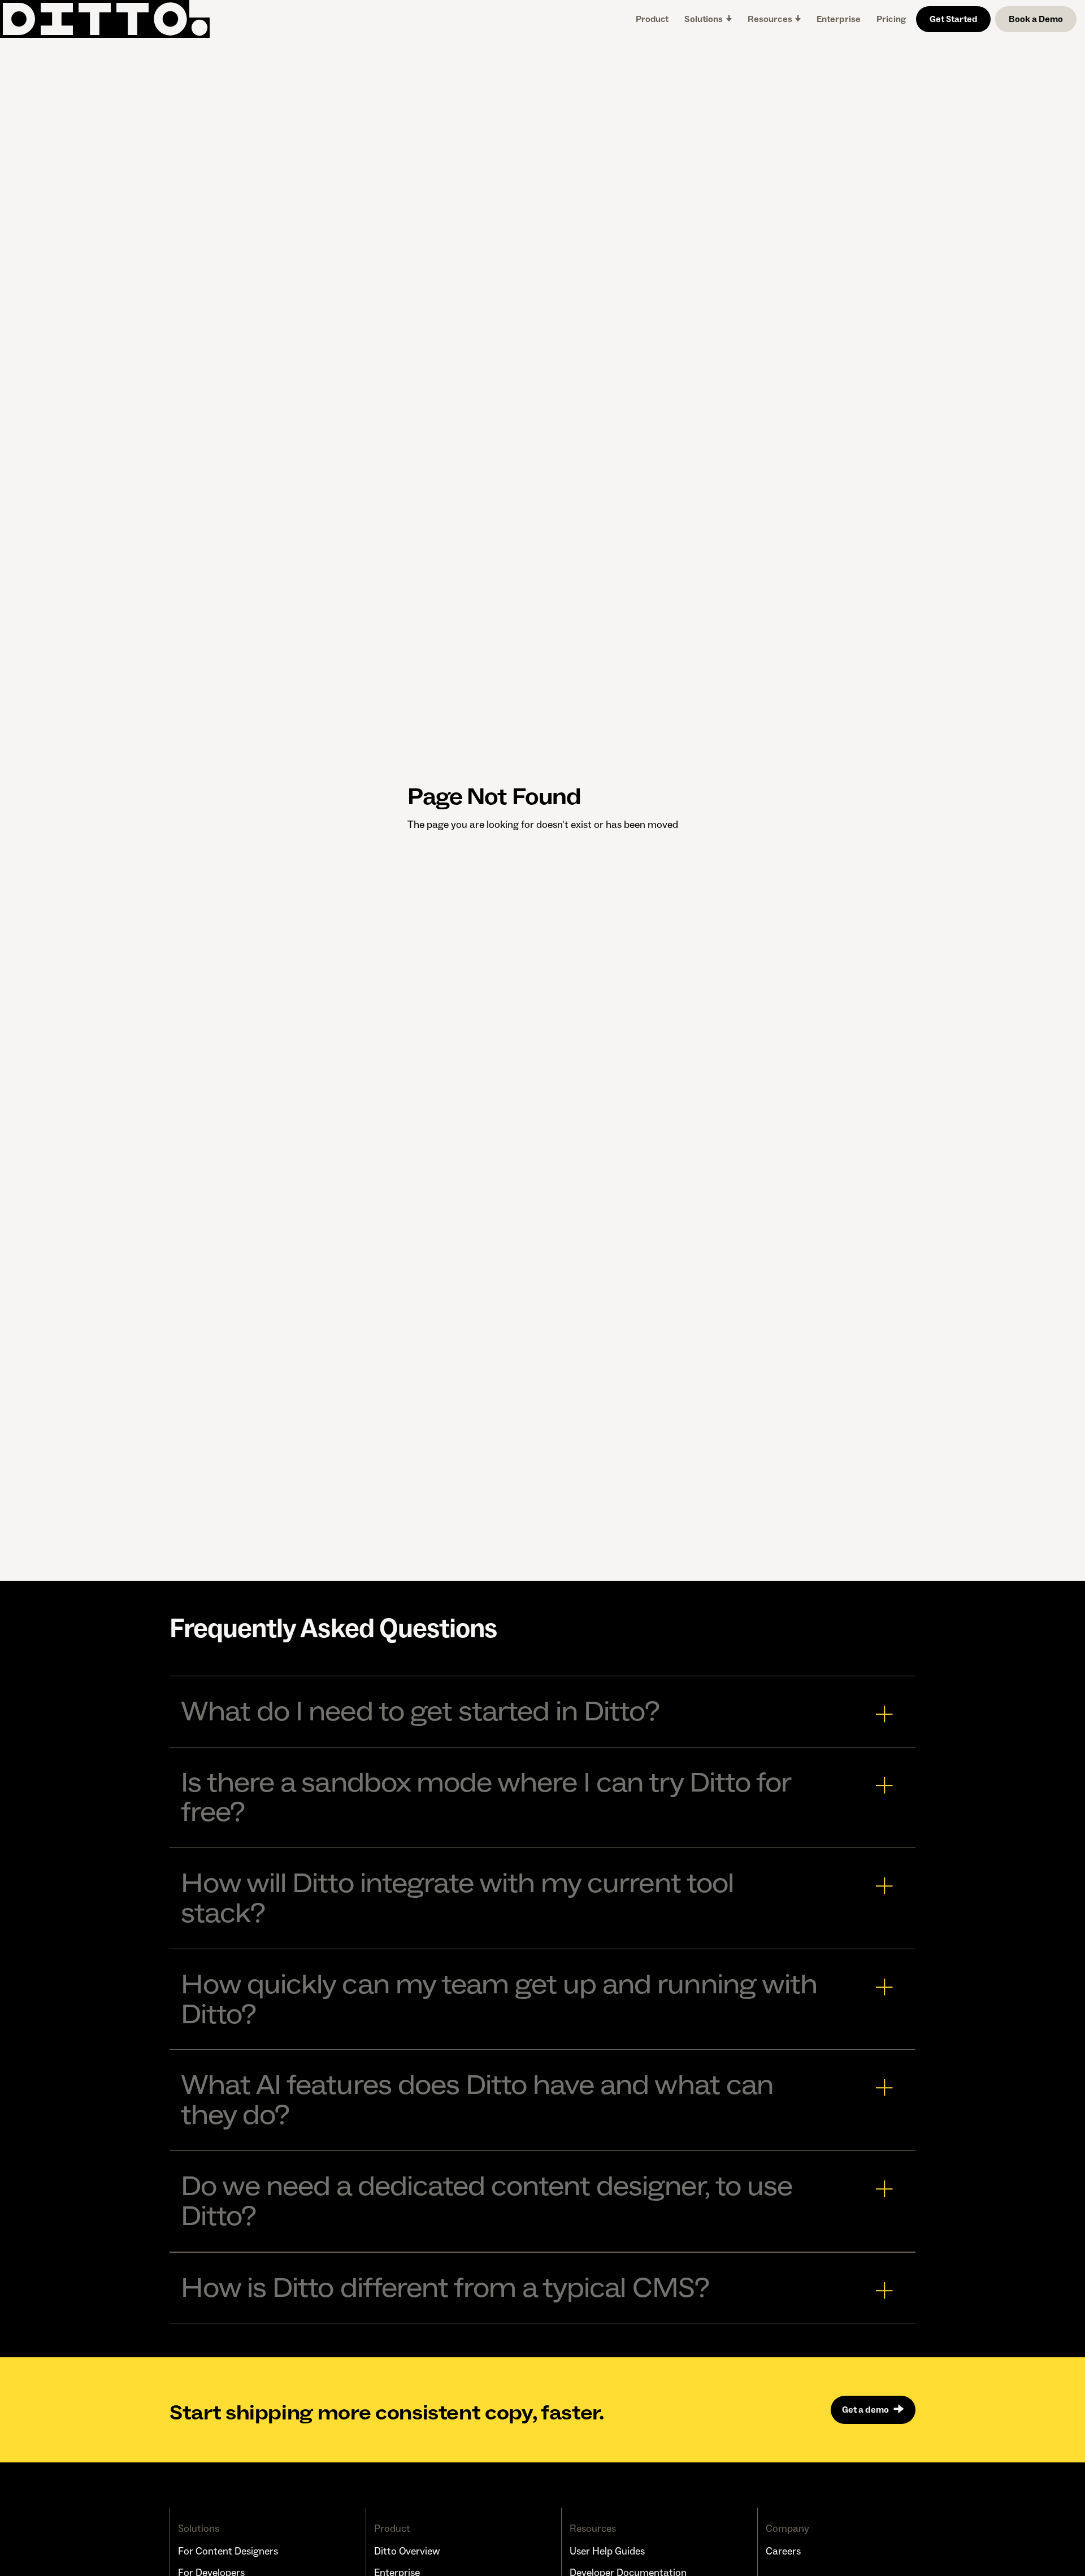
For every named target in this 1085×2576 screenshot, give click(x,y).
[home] (105, 19)
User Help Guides (607, 2551)
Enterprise (839, 19)
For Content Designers (228, 2551)
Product (652, 19)
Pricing (891, 19)
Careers (783, 2551)
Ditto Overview (407, 2551)
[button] (708, 19)
